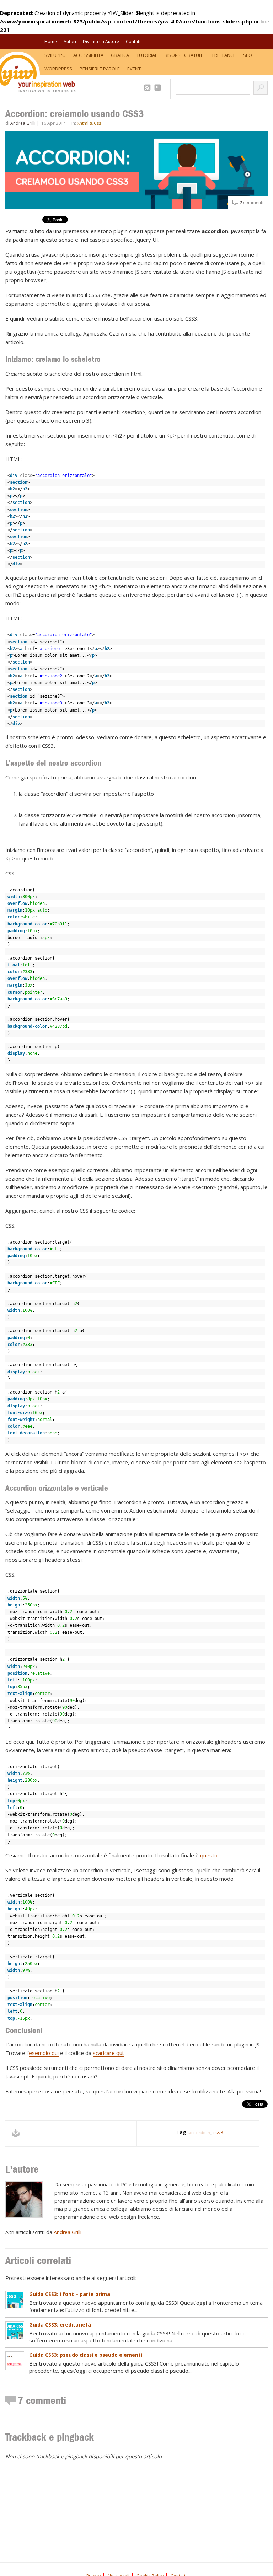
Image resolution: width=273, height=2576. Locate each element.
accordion (199, 2132)
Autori (70, 41)
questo (209, 1855)
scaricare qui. (109, 2053)
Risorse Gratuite (185, 55)
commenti (251, 202)
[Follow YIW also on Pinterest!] (159, 88)
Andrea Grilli (23, 123)
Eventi (135, 69)
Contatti (134, 41)
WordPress (58, 69)
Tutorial (147, 55)
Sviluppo (55, 55)
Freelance (224, 55)
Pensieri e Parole (100, 69)
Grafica (120, 55)
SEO (248, 55)
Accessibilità (88, 55)
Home (51, 41)
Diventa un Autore (101, 41)
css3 (218, 2132)
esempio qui (44, 2053)
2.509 (148, 88)
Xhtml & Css (89, 123)
